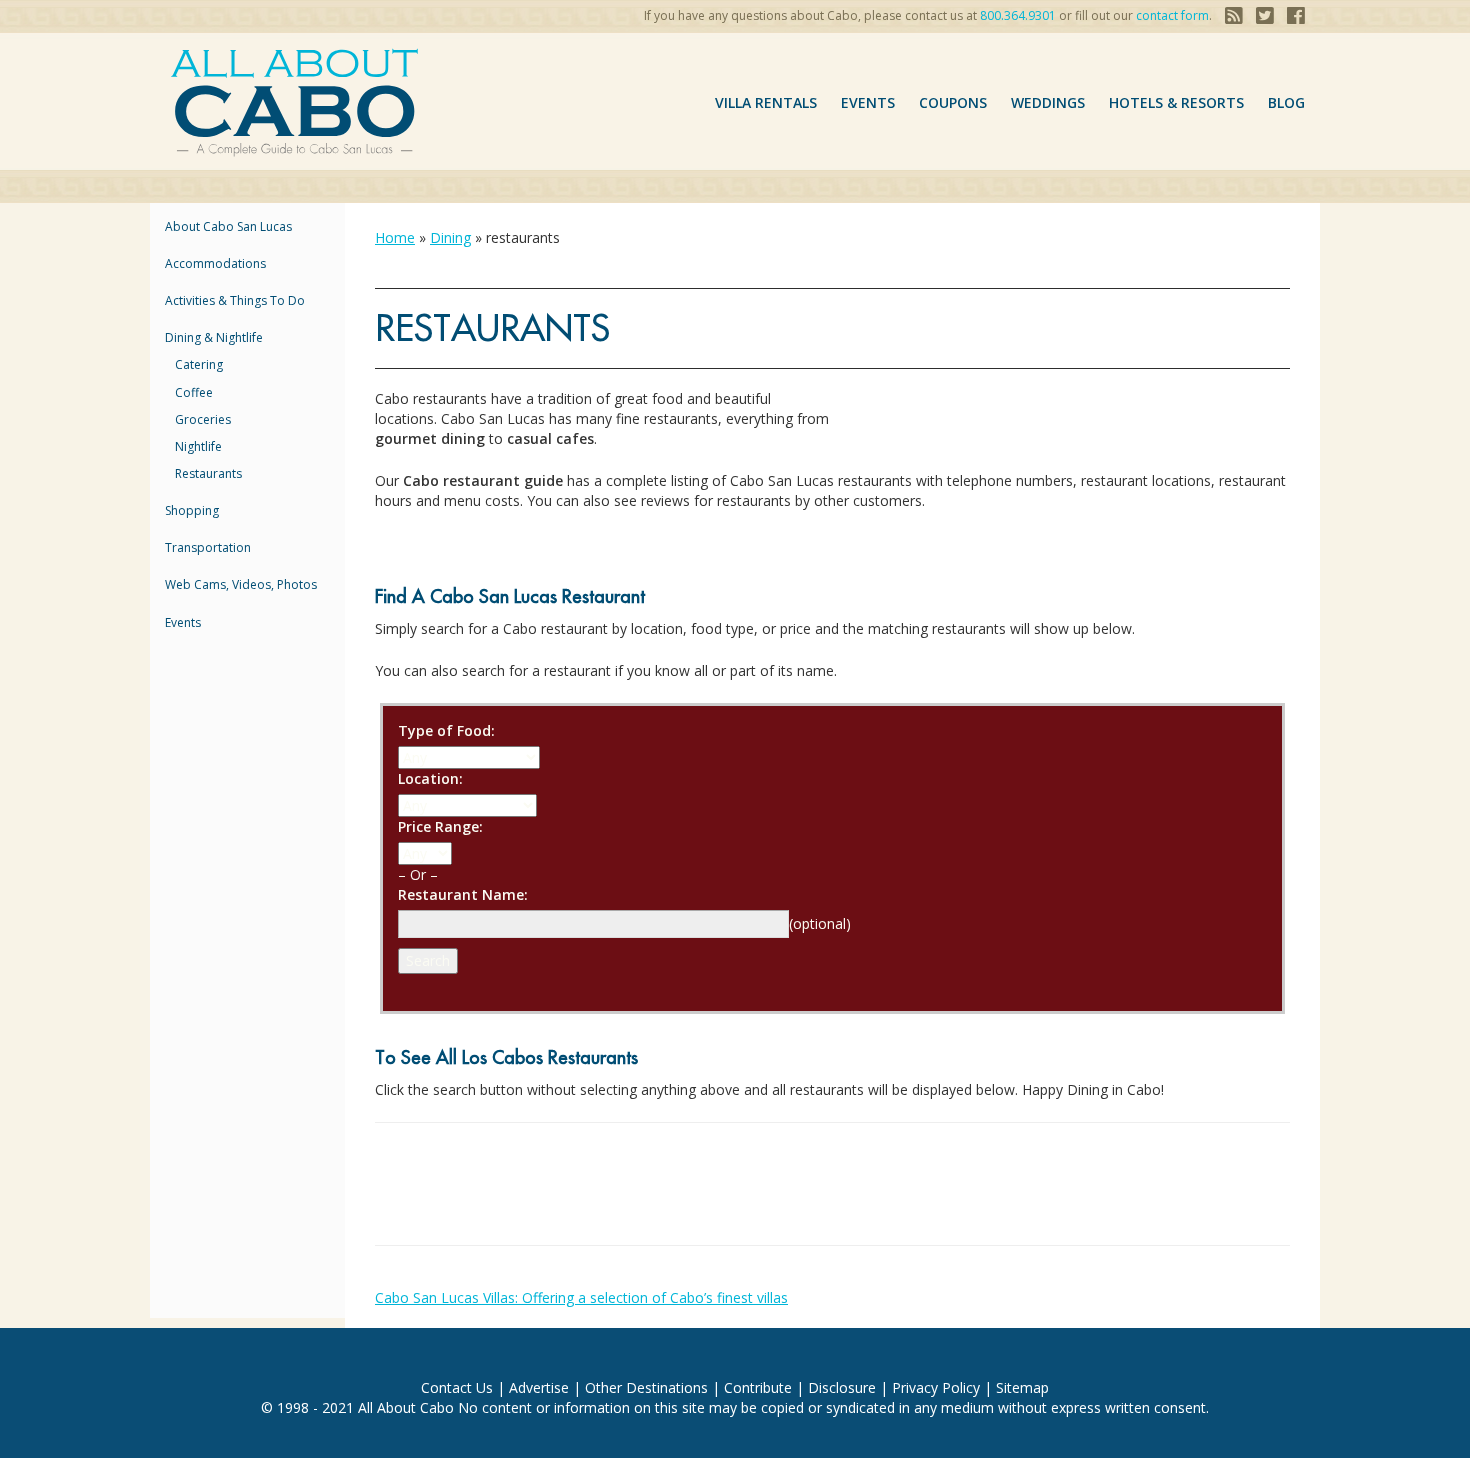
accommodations (215, 263)
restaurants (208, 473)
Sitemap (1022, 1387)
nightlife (198, 446)
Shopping (192, 510)
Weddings (1048, 102)
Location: (430, 778)
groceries (203, 419)
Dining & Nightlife (214, 337)
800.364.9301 (1018, 15)
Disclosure (842, 1387)
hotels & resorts (1176, 102)
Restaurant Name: (463, 894)
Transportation (208, 547)
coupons (953, 102)
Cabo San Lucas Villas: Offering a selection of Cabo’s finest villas (581, 1297)
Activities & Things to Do (235, 300)
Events (868, 102)
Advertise (539, 1387)
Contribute (758, 1387)
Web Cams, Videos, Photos (241, 584)
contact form (1172, 15)
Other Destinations (646, 1387)
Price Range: (440, 826)
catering (199, 364)
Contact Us (457, 1387)
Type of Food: (446, 730)
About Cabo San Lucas (228, 226)
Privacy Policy (936, 1387)
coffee (194, 392)
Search (428, 960)
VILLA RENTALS (766, 102)
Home (395, 237)
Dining (450, 237)
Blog (1286, 102)
